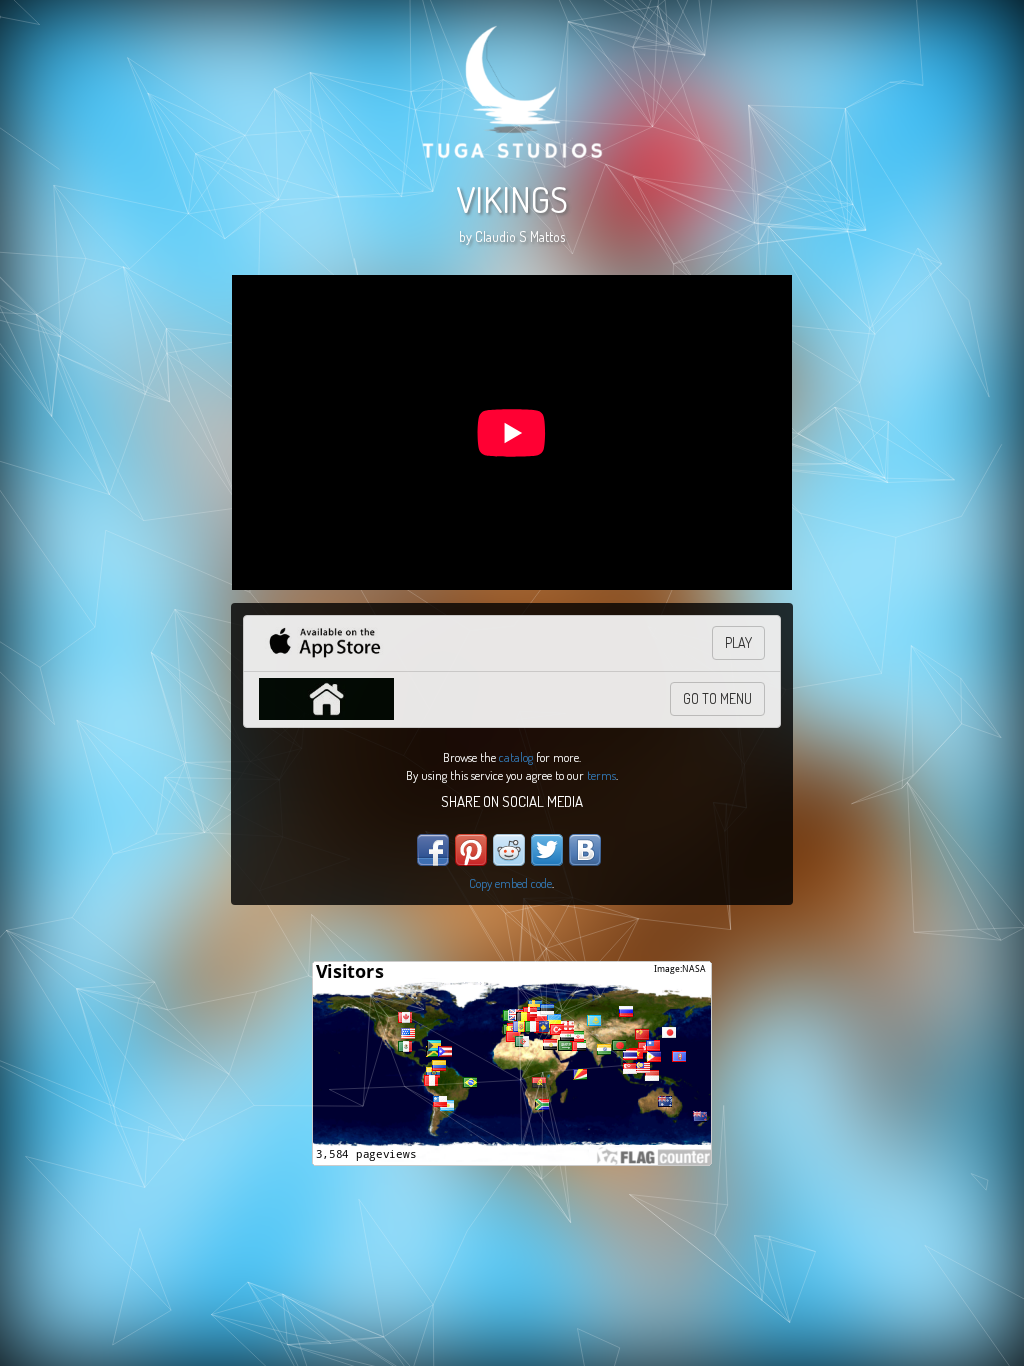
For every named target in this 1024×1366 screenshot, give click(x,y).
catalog (516, 757)
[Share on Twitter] (547, 850)
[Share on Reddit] (509, 850)
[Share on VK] (585, 850)
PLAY (738, 642)
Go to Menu (717, 698)
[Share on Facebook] (433, 850)
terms (601, 775)
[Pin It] (471, 850)
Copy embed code (510, 883)
